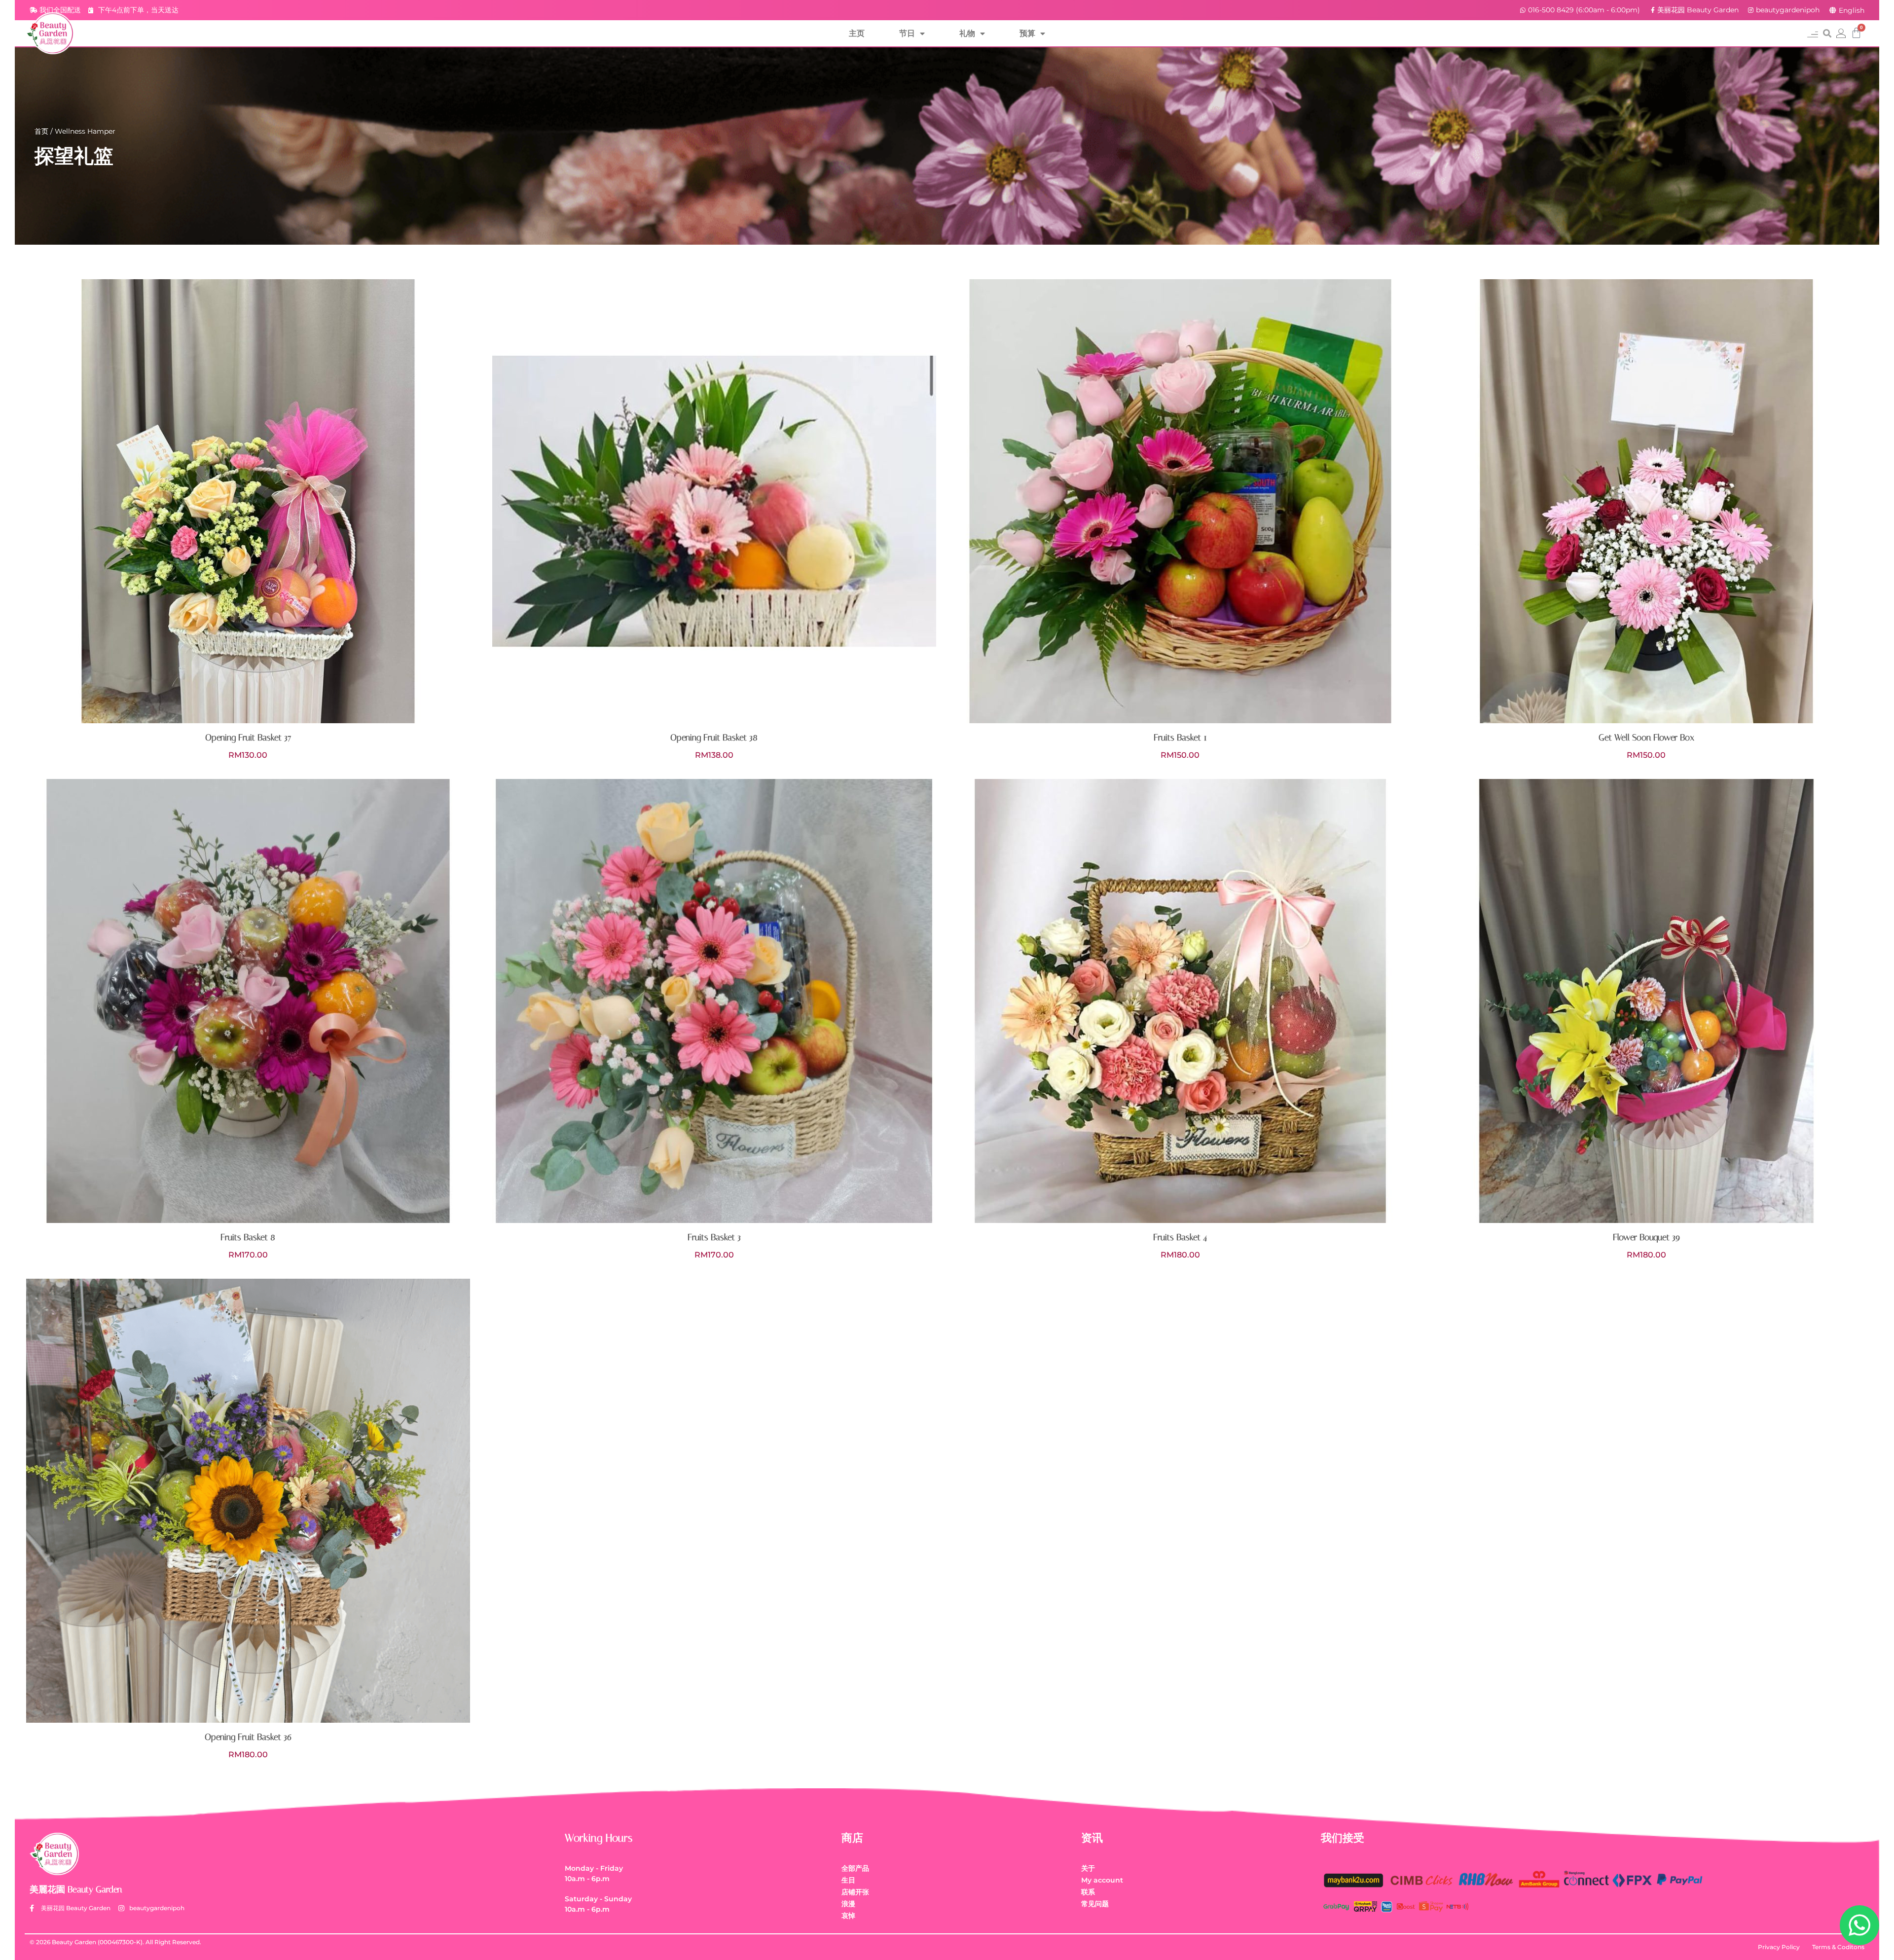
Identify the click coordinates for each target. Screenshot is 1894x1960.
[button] (1812, 33)
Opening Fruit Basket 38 (714, 738)
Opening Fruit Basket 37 (248, 738)
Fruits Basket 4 (1180, 1237)
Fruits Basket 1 (1180, 738)
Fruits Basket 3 (714, 1237)
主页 (857, 33)
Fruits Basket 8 (248, 1237)
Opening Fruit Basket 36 (248, 1737)
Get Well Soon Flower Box (1646, 738)
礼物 (967, 33)
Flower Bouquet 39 (1646, 1237)
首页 (41, 131)
